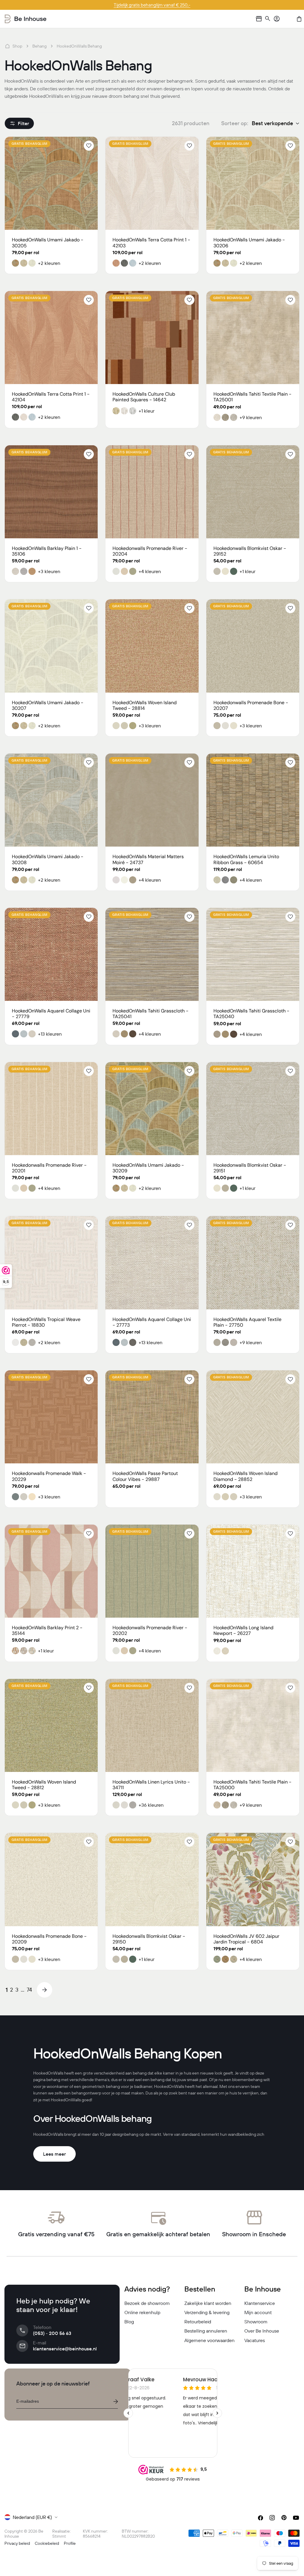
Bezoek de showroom (147, 2303)
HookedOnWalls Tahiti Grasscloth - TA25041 (151, 1014)
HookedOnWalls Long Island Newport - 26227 (243, 1630)
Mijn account (258, 2312)
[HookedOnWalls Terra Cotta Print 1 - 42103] (152, 183)
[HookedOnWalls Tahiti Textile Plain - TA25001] (253, 338)
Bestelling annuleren (206, 2331)
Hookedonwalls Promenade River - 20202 (150, 1630)
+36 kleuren (151, 1805)
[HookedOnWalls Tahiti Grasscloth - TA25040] (253, 954)
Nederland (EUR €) (32, 2517)
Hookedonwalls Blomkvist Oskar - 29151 (250, 1168)
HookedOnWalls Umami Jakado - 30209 (148, 1168)
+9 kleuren (251, 417)
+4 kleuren (150, 571)
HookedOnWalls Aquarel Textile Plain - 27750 (247, 1322)
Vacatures (255, 2340)
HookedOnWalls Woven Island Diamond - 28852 (246, 1476)
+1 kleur (147, 411)
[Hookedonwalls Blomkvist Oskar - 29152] (253, 492)
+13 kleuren (50, 1034)
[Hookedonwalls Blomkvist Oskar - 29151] (253, 1109)
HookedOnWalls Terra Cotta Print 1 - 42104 (51, 397)
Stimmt (59, 2536)
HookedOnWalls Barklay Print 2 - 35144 (47, 1630)
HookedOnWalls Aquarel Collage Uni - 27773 (152, 1322)
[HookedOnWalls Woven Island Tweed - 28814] (152, 646)
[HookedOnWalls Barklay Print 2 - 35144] (51, 1571)
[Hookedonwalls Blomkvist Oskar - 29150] (152, 1879)
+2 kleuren (49, 263)
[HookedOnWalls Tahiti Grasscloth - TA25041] (152, 954)
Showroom (256, 2322)
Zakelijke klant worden (208, 2303)
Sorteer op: (235, 123)
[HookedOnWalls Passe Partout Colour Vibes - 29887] (152, 1417)
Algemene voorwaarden (209, 2340)
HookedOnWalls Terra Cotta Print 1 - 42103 (151, 243)
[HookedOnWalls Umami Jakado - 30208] (51, 800)
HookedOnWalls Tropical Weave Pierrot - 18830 (46, 1322)
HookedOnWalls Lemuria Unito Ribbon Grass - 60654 (246, 859)
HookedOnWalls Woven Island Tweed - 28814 (145, 705)
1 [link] (7, 1990)
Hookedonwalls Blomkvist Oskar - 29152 (250, 551)
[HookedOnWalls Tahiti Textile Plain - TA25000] (253, 1725)
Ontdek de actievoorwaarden (152, 5)
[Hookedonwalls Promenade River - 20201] (51, 1109)
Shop (17, 46)
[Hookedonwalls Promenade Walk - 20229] (51, 1417)
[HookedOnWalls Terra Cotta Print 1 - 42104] (51, 338)
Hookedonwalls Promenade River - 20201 (49, 1168)
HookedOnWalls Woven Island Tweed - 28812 (44, 1785)
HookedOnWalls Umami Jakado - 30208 (48, 859)
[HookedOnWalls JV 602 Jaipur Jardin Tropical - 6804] (253, 1879)
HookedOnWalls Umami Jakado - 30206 (249, 243)
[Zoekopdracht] (268, 19)
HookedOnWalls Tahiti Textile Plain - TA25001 (252, 397)
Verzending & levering (207, 2312)
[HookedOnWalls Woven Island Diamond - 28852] (253, 1417)
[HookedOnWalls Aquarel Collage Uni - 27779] (51, 954)
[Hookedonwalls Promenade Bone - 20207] (253, 646)
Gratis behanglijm (30, 144)
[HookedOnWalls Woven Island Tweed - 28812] (51, 1725)
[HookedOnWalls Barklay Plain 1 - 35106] (51, 492)
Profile (70, 2543)
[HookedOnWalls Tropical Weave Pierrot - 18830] (51, 1263)
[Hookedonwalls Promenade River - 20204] (152, 492)
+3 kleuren (49, 571)
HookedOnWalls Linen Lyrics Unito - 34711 (151, 1785)
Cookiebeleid (47, 2543)
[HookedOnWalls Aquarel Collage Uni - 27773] (152, 1263)
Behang (39, 46)
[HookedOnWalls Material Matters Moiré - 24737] (152, 800)
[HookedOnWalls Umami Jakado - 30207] (51, 646)
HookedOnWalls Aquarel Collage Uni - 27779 (51, 1014)
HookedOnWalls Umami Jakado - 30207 (48, 705)
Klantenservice (260, 2303)
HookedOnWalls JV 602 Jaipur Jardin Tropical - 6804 (246, 1939)
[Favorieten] (288, 19)
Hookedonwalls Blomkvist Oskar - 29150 (149, 1939)
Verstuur (115, 2402)
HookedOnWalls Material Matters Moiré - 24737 (148, 859)
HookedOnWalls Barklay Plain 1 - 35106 (47, 551)
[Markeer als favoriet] (89, 146)
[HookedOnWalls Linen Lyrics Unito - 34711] (152, 1725)
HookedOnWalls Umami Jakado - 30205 (48, 243)
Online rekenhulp (142, 2312)
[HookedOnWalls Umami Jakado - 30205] (51, 183)
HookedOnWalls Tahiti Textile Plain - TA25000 (252, 1785)
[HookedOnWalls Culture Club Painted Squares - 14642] (152, 338)
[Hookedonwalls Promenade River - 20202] (152, 1571)
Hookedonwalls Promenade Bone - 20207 (251, 705)
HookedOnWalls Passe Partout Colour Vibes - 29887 (145, 1476)
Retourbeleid (198, 2322)
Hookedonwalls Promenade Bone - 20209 (49, 1939)
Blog (129, 2322)
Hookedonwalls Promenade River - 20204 (150, 551)
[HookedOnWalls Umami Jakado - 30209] (152, 1109)
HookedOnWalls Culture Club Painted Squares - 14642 (144, 397)
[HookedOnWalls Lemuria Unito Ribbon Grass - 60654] (253, 800)
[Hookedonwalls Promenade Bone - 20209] (51, 1879)
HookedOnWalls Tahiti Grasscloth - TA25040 (251, 1014)
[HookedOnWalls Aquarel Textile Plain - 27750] (253, 1263)
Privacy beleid (17, 2543)
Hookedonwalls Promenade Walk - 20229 (49, 1476)
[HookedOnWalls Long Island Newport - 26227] (253, 1571)
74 (29, 1990)
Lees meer (54, 2154)
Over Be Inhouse (262, 2331)
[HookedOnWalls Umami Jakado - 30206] (253, 183)
